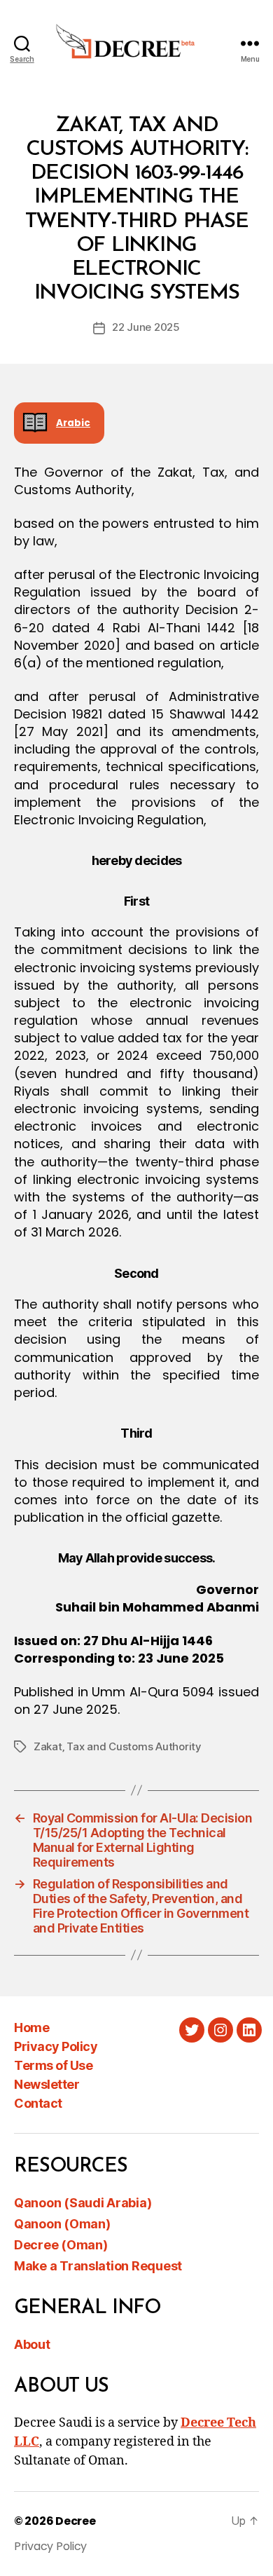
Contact (38, 2103)
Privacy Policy (56, 2046)
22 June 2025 (146, 327)
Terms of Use (53, 2065)
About (32, 2344)
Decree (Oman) (61, 2245)
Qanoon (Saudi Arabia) (83, 2203)
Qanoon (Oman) (62, 2224)
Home (31, 2028)
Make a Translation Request (98, 2266)
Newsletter (47, 2084)
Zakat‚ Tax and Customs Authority (118, 1746)
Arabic (73, 423)
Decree (75, 2521)
